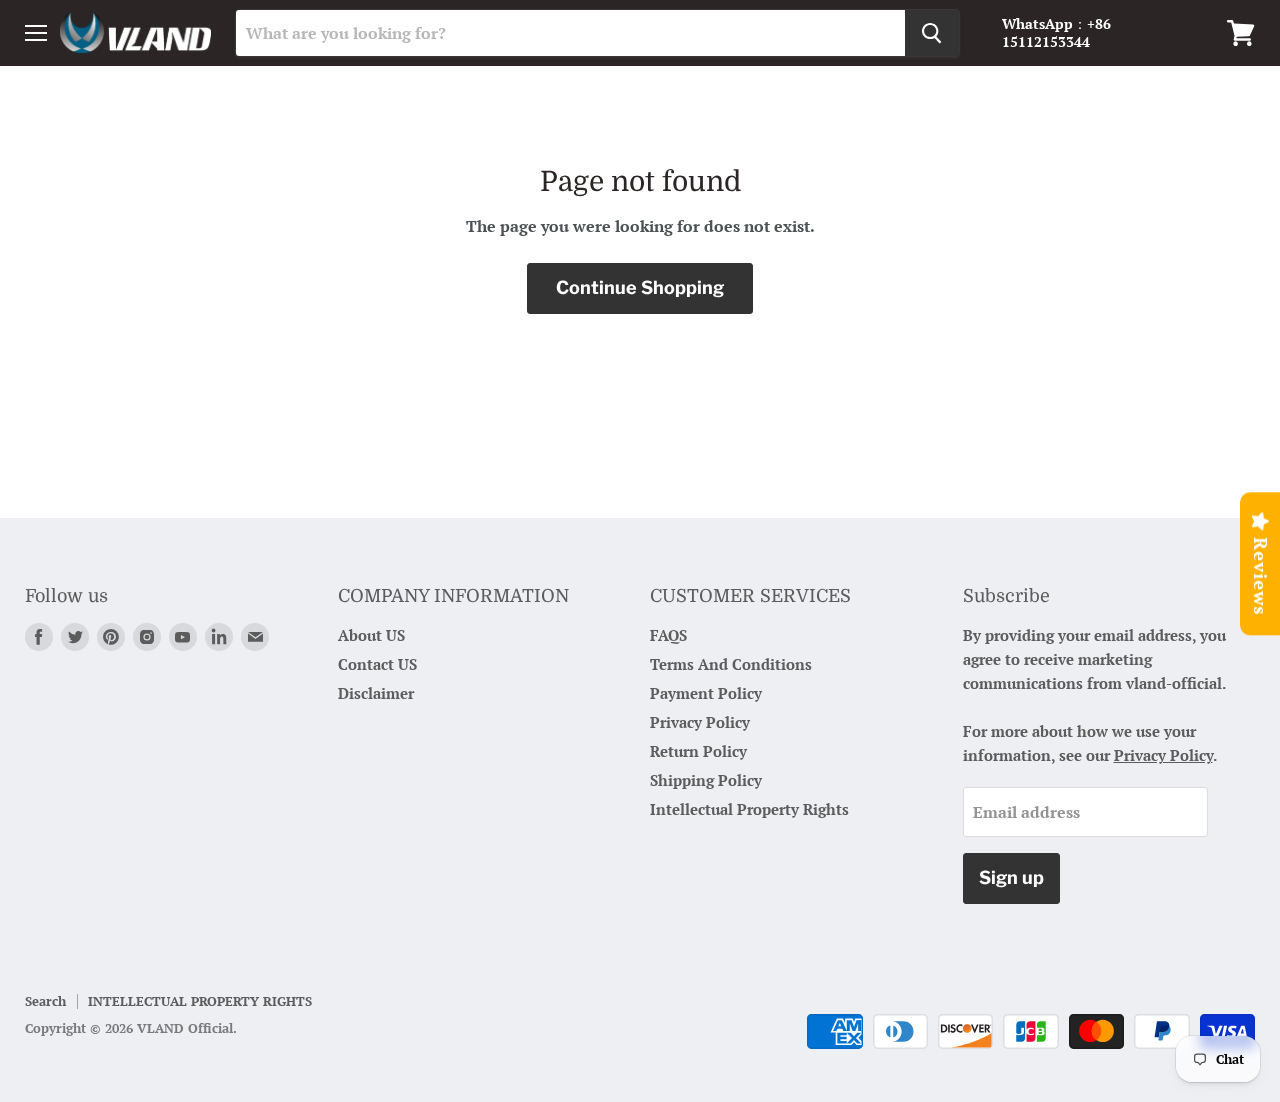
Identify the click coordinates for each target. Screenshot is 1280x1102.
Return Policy (698, 751)
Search (45, 1001)
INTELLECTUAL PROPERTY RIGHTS (200, 1001)
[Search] (932, 33)
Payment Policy (706, 693)
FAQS (668, 635)
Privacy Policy (700, 722)
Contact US (377, 664)
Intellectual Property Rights (749, 809)
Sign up (1011, 877)
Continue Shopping (640, 287)
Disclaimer (376, 693)
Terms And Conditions (731, 664)
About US (371, 635)
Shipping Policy (706, 780)
